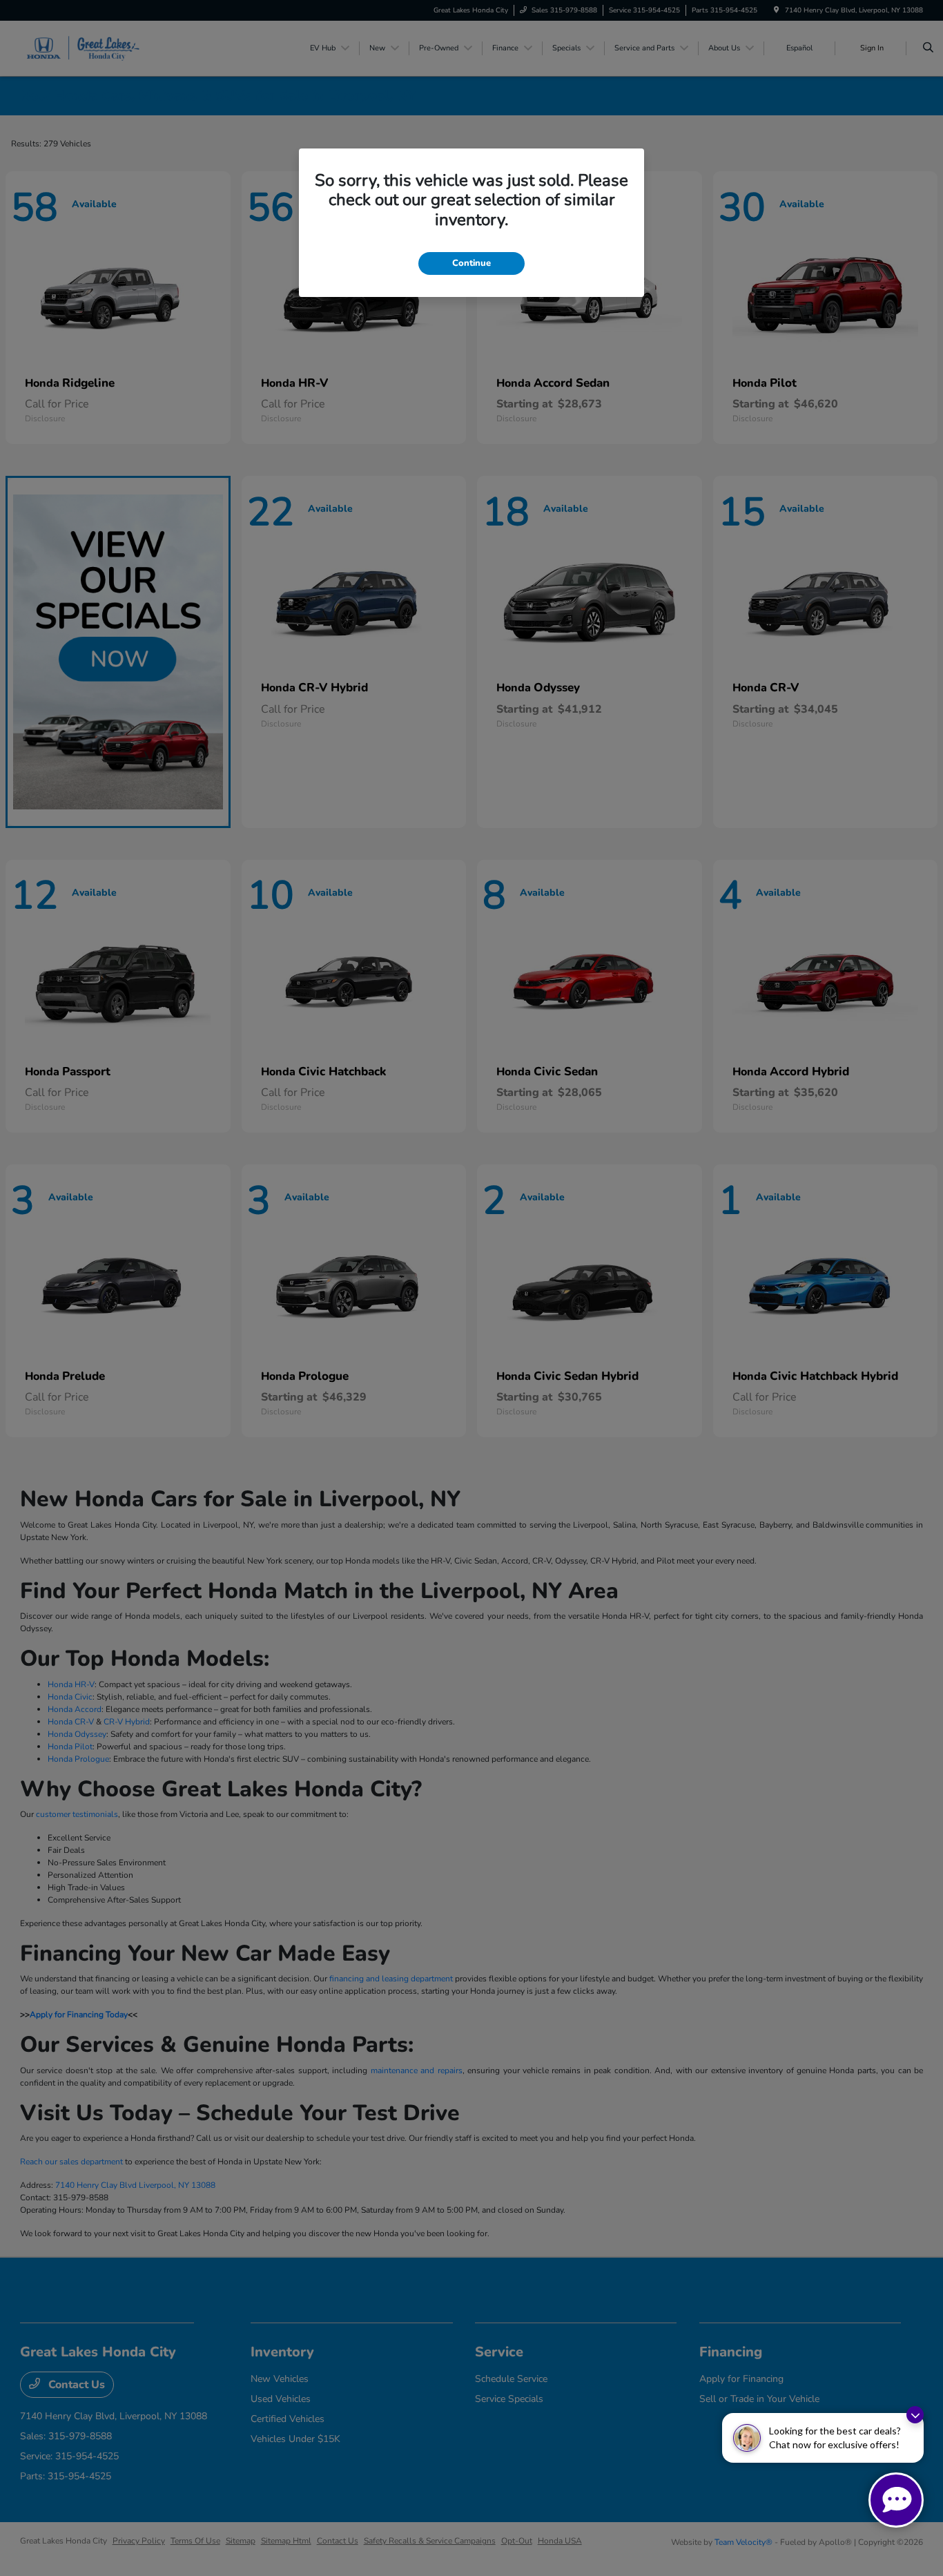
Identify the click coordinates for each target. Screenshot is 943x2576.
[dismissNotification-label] (915, 2415)
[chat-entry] (896, 2500)
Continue (471, 263)
